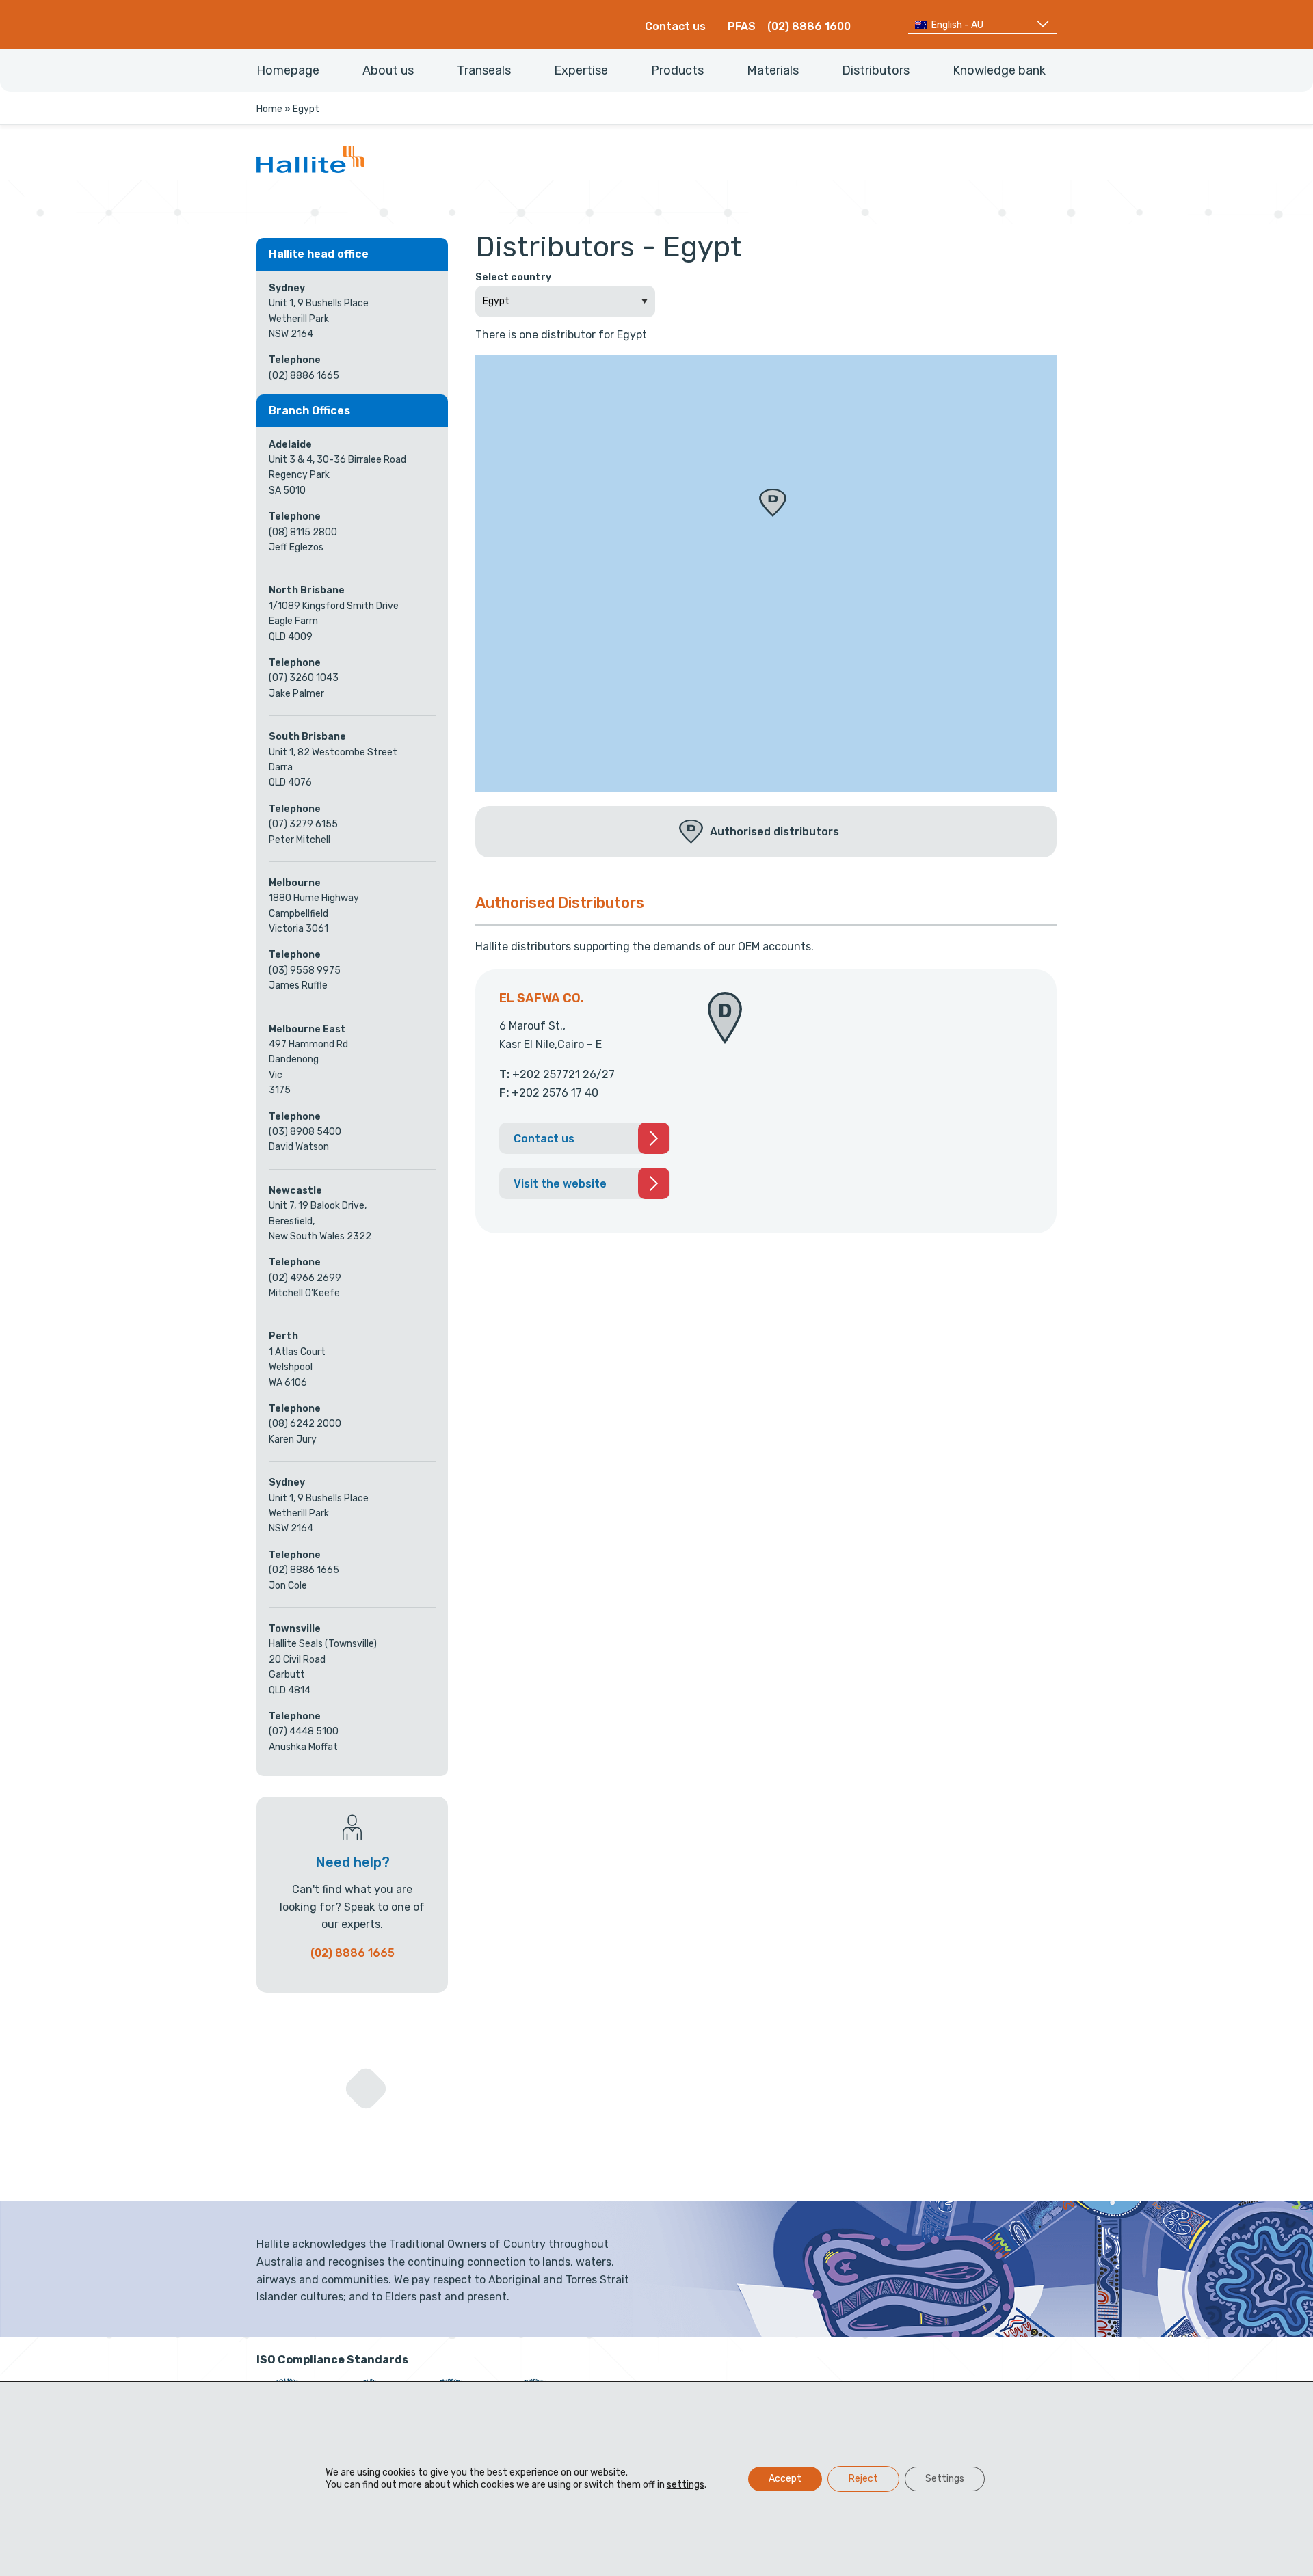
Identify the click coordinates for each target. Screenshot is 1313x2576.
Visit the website (560, 1184)
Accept (785, 2479)
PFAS (742, 26)
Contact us (675, 26)
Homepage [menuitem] (288, 70)
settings (686, 2485)
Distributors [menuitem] (876, 70)
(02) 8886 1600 (809, 26)
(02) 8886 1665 (353, 1953)
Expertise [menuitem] (581, 70)
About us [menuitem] (388, 70)
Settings (945, 2479)
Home (269, 109)
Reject (863, 2479)
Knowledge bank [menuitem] (999, 70)
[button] (773, 503)
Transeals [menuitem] (484, 70)
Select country (513, 277)
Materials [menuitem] (773, 70)
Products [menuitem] (677, 70)
